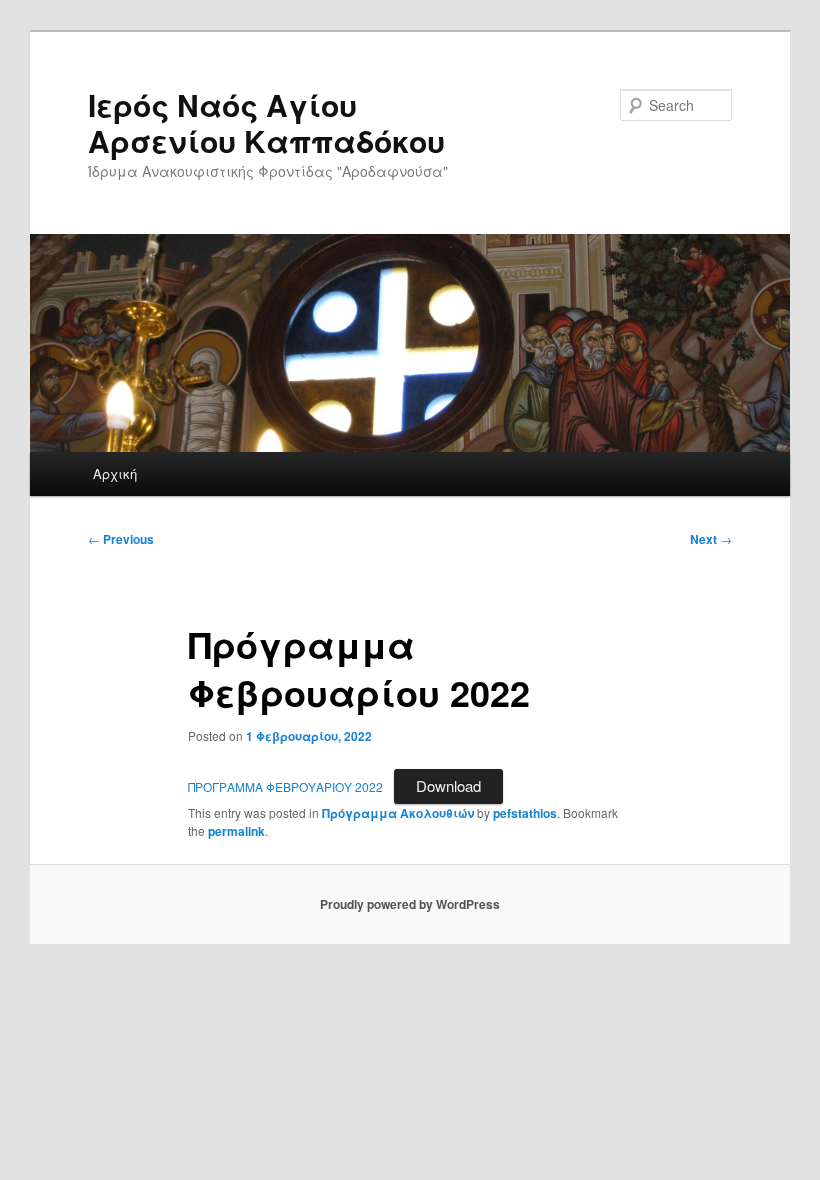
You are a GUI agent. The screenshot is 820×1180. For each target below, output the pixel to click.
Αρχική (115, 473)
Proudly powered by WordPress (410, 904)
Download (448, 785)
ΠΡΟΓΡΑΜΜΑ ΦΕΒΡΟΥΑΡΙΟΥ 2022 (285, 786)
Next (711, 539)
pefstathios (525, 813)
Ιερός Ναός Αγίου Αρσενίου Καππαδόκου (266, 122)
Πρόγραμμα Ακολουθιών (398, 813)
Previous (121, 539)
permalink (236, 831)
